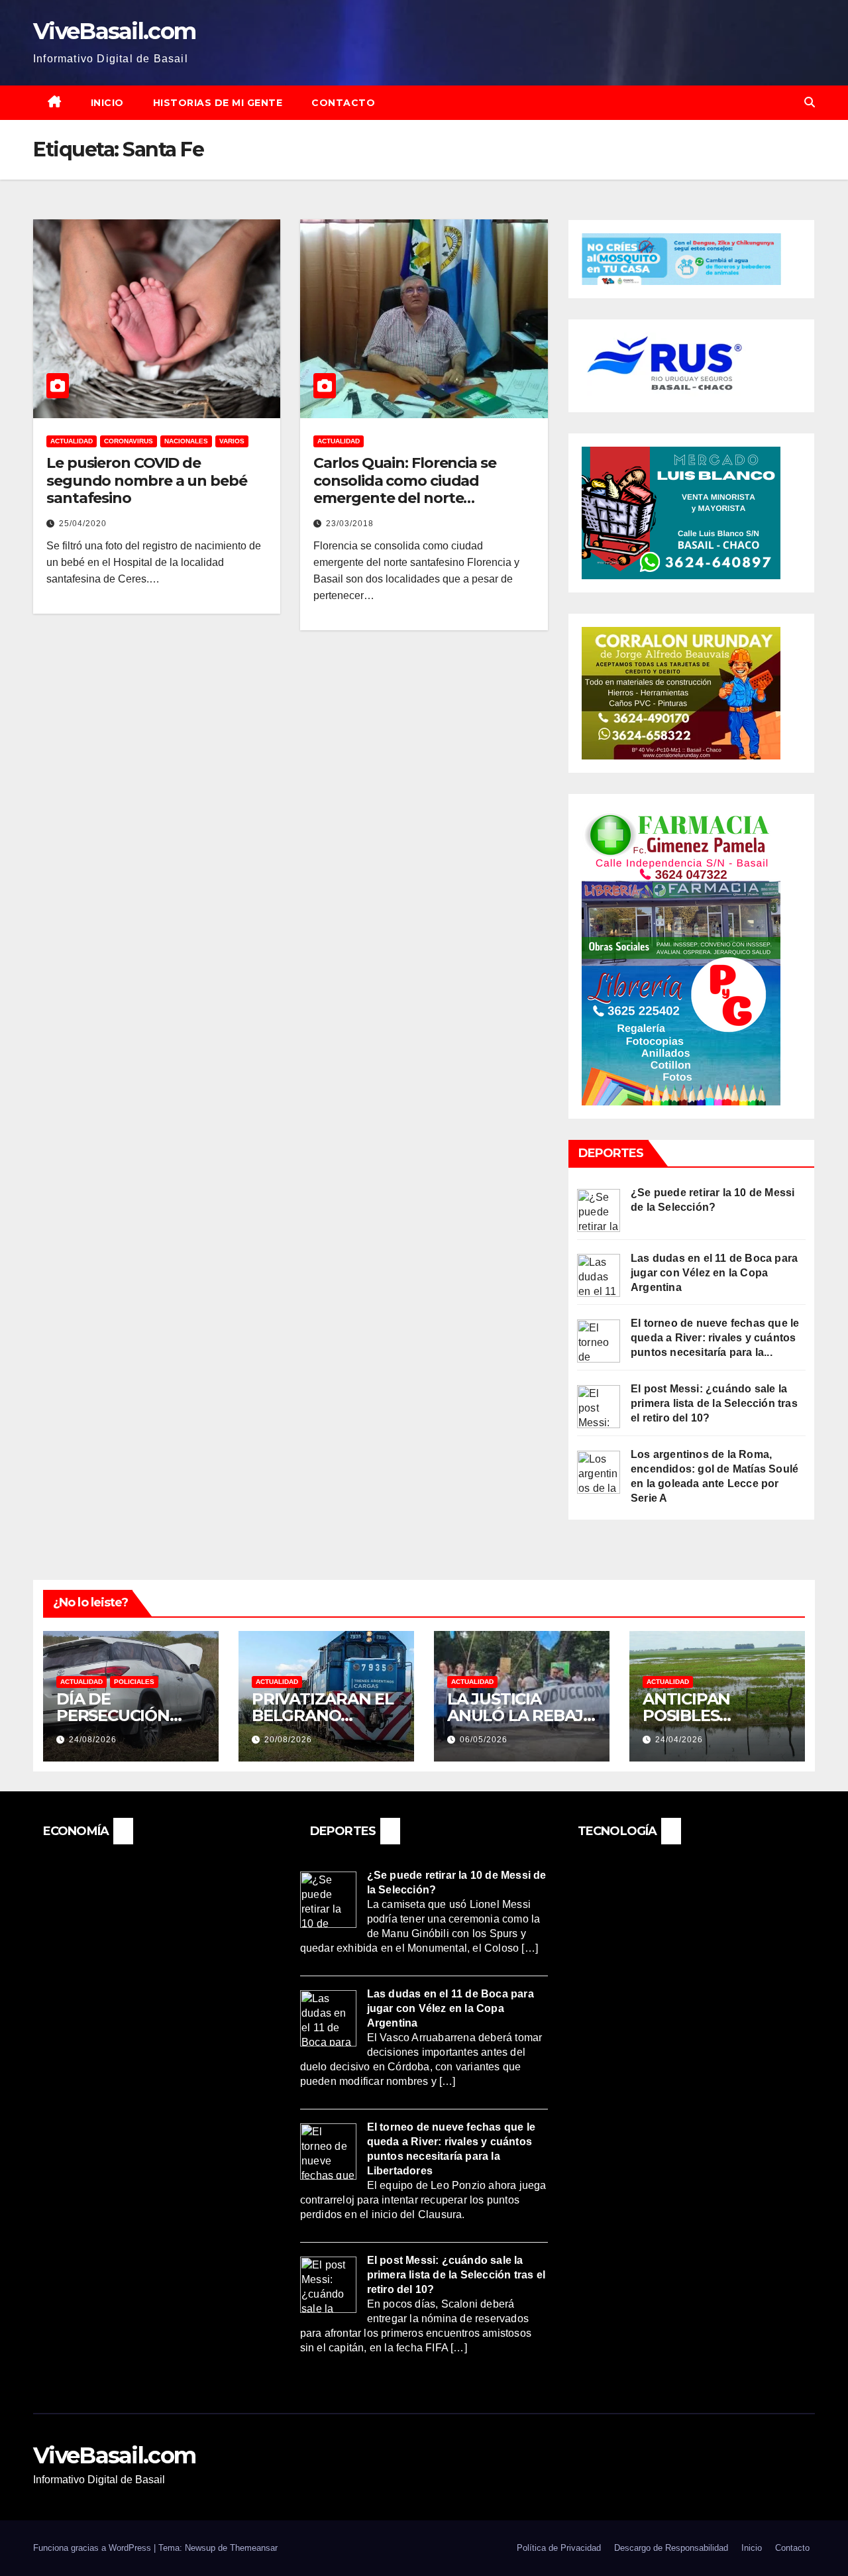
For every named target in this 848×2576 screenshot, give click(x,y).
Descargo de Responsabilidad (671, 2548)
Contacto (343, 103)
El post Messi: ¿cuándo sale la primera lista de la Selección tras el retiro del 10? (714, 1403)
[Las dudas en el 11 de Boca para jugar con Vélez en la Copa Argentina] (599, 1275)
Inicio (107, 103)
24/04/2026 (679, 1740)
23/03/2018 (350, 524)
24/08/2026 (93, 1740)
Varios (232, 441)
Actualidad (72, 441)
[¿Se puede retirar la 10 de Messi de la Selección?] (599, 1209)
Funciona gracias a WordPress (93, 2548)
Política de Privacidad (559, 2548)
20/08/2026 (288, 1740)
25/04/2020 (83, 524)
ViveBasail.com (114, 31)
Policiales (134, 1682)
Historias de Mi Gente (218, 103)
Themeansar (254, 2548)
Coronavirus (129, 441)
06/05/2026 (484, 1740)
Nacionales (186, 441)
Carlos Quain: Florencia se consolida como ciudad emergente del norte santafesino (404, 489)
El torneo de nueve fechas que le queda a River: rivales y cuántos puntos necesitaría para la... (715, 1338)
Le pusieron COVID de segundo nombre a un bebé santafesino (147, 480)
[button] (810, 102)
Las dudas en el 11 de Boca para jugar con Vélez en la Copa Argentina (714, 1273)
